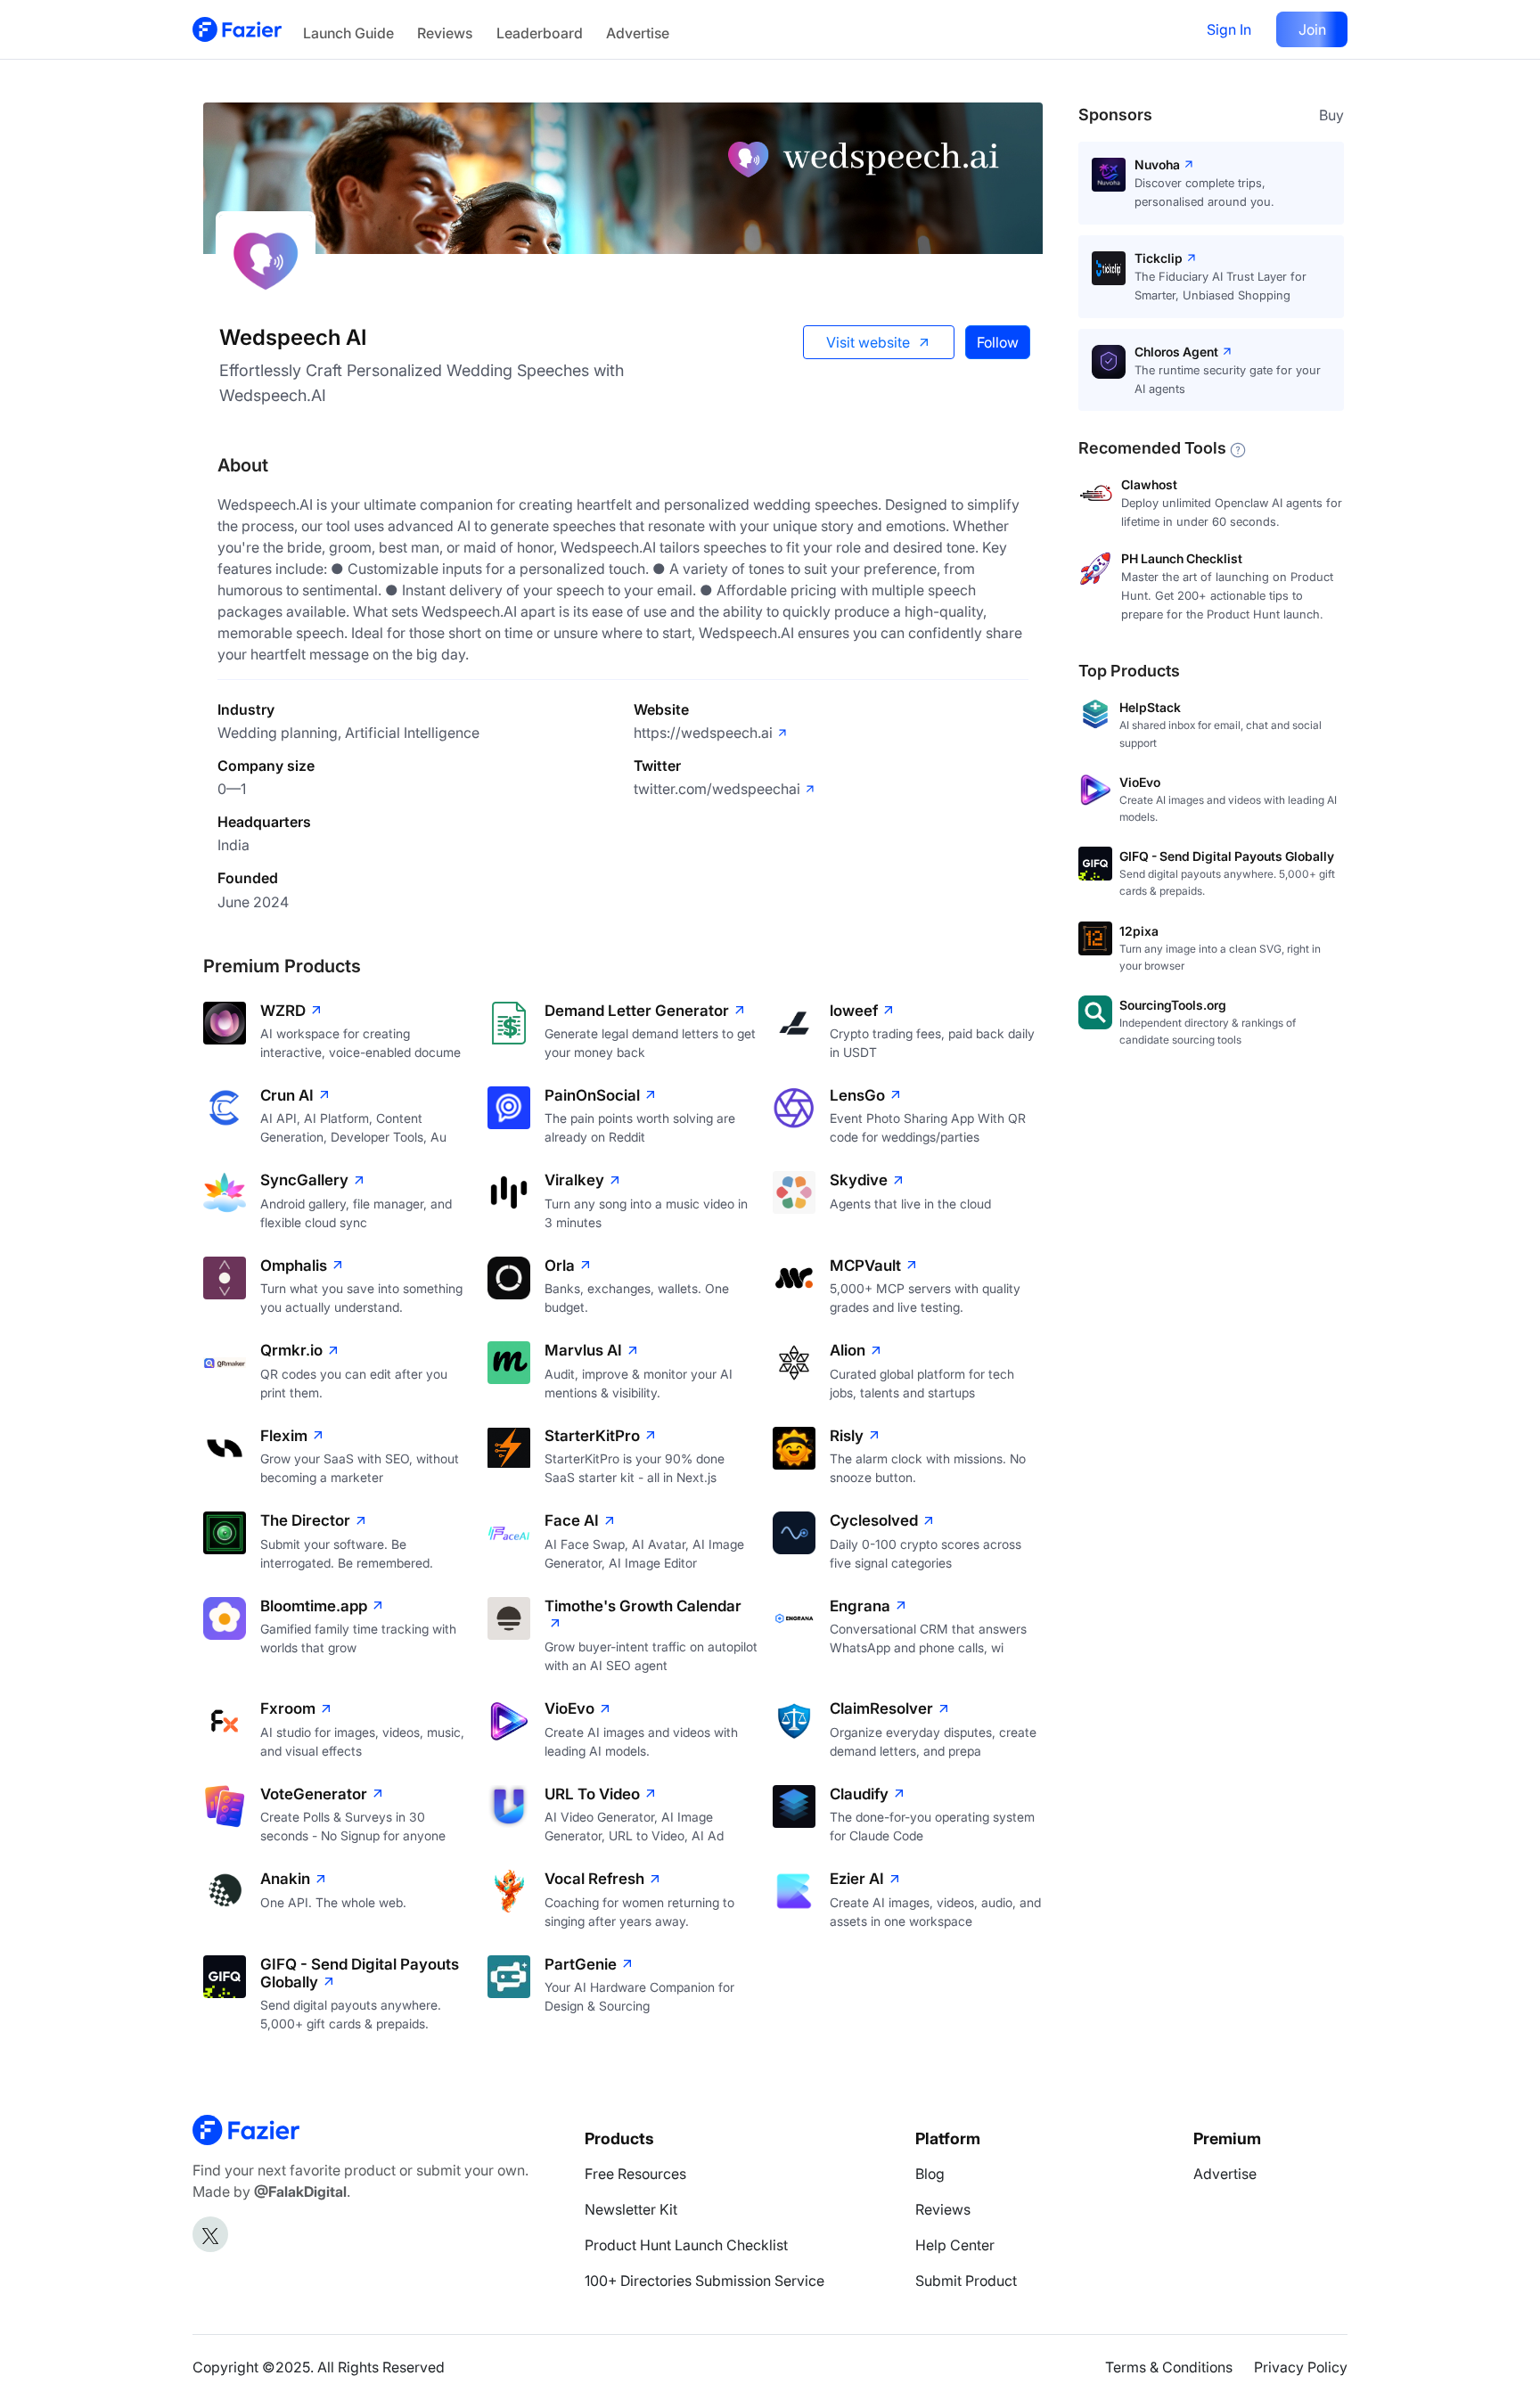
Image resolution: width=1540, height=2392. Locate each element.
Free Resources (635, 2174)
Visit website (868, 342)
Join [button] (1312, 29)
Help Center (955, 2245)
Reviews (445, 33)
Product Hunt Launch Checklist (686, 2245)
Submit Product (966, 2281)
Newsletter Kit (631, 2209)
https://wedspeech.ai (703, 733)
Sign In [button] (1229, 29)
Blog (930, 2174)
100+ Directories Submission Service (704, 2281)
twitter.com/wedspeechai (717, 789)
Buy (1331, 115)
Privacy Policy (1301, 2367)
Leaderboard (540, 33)
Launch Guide (348, 33)
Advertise (638, 33)
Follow (998, 342)
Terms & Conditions (1169, 2367)
